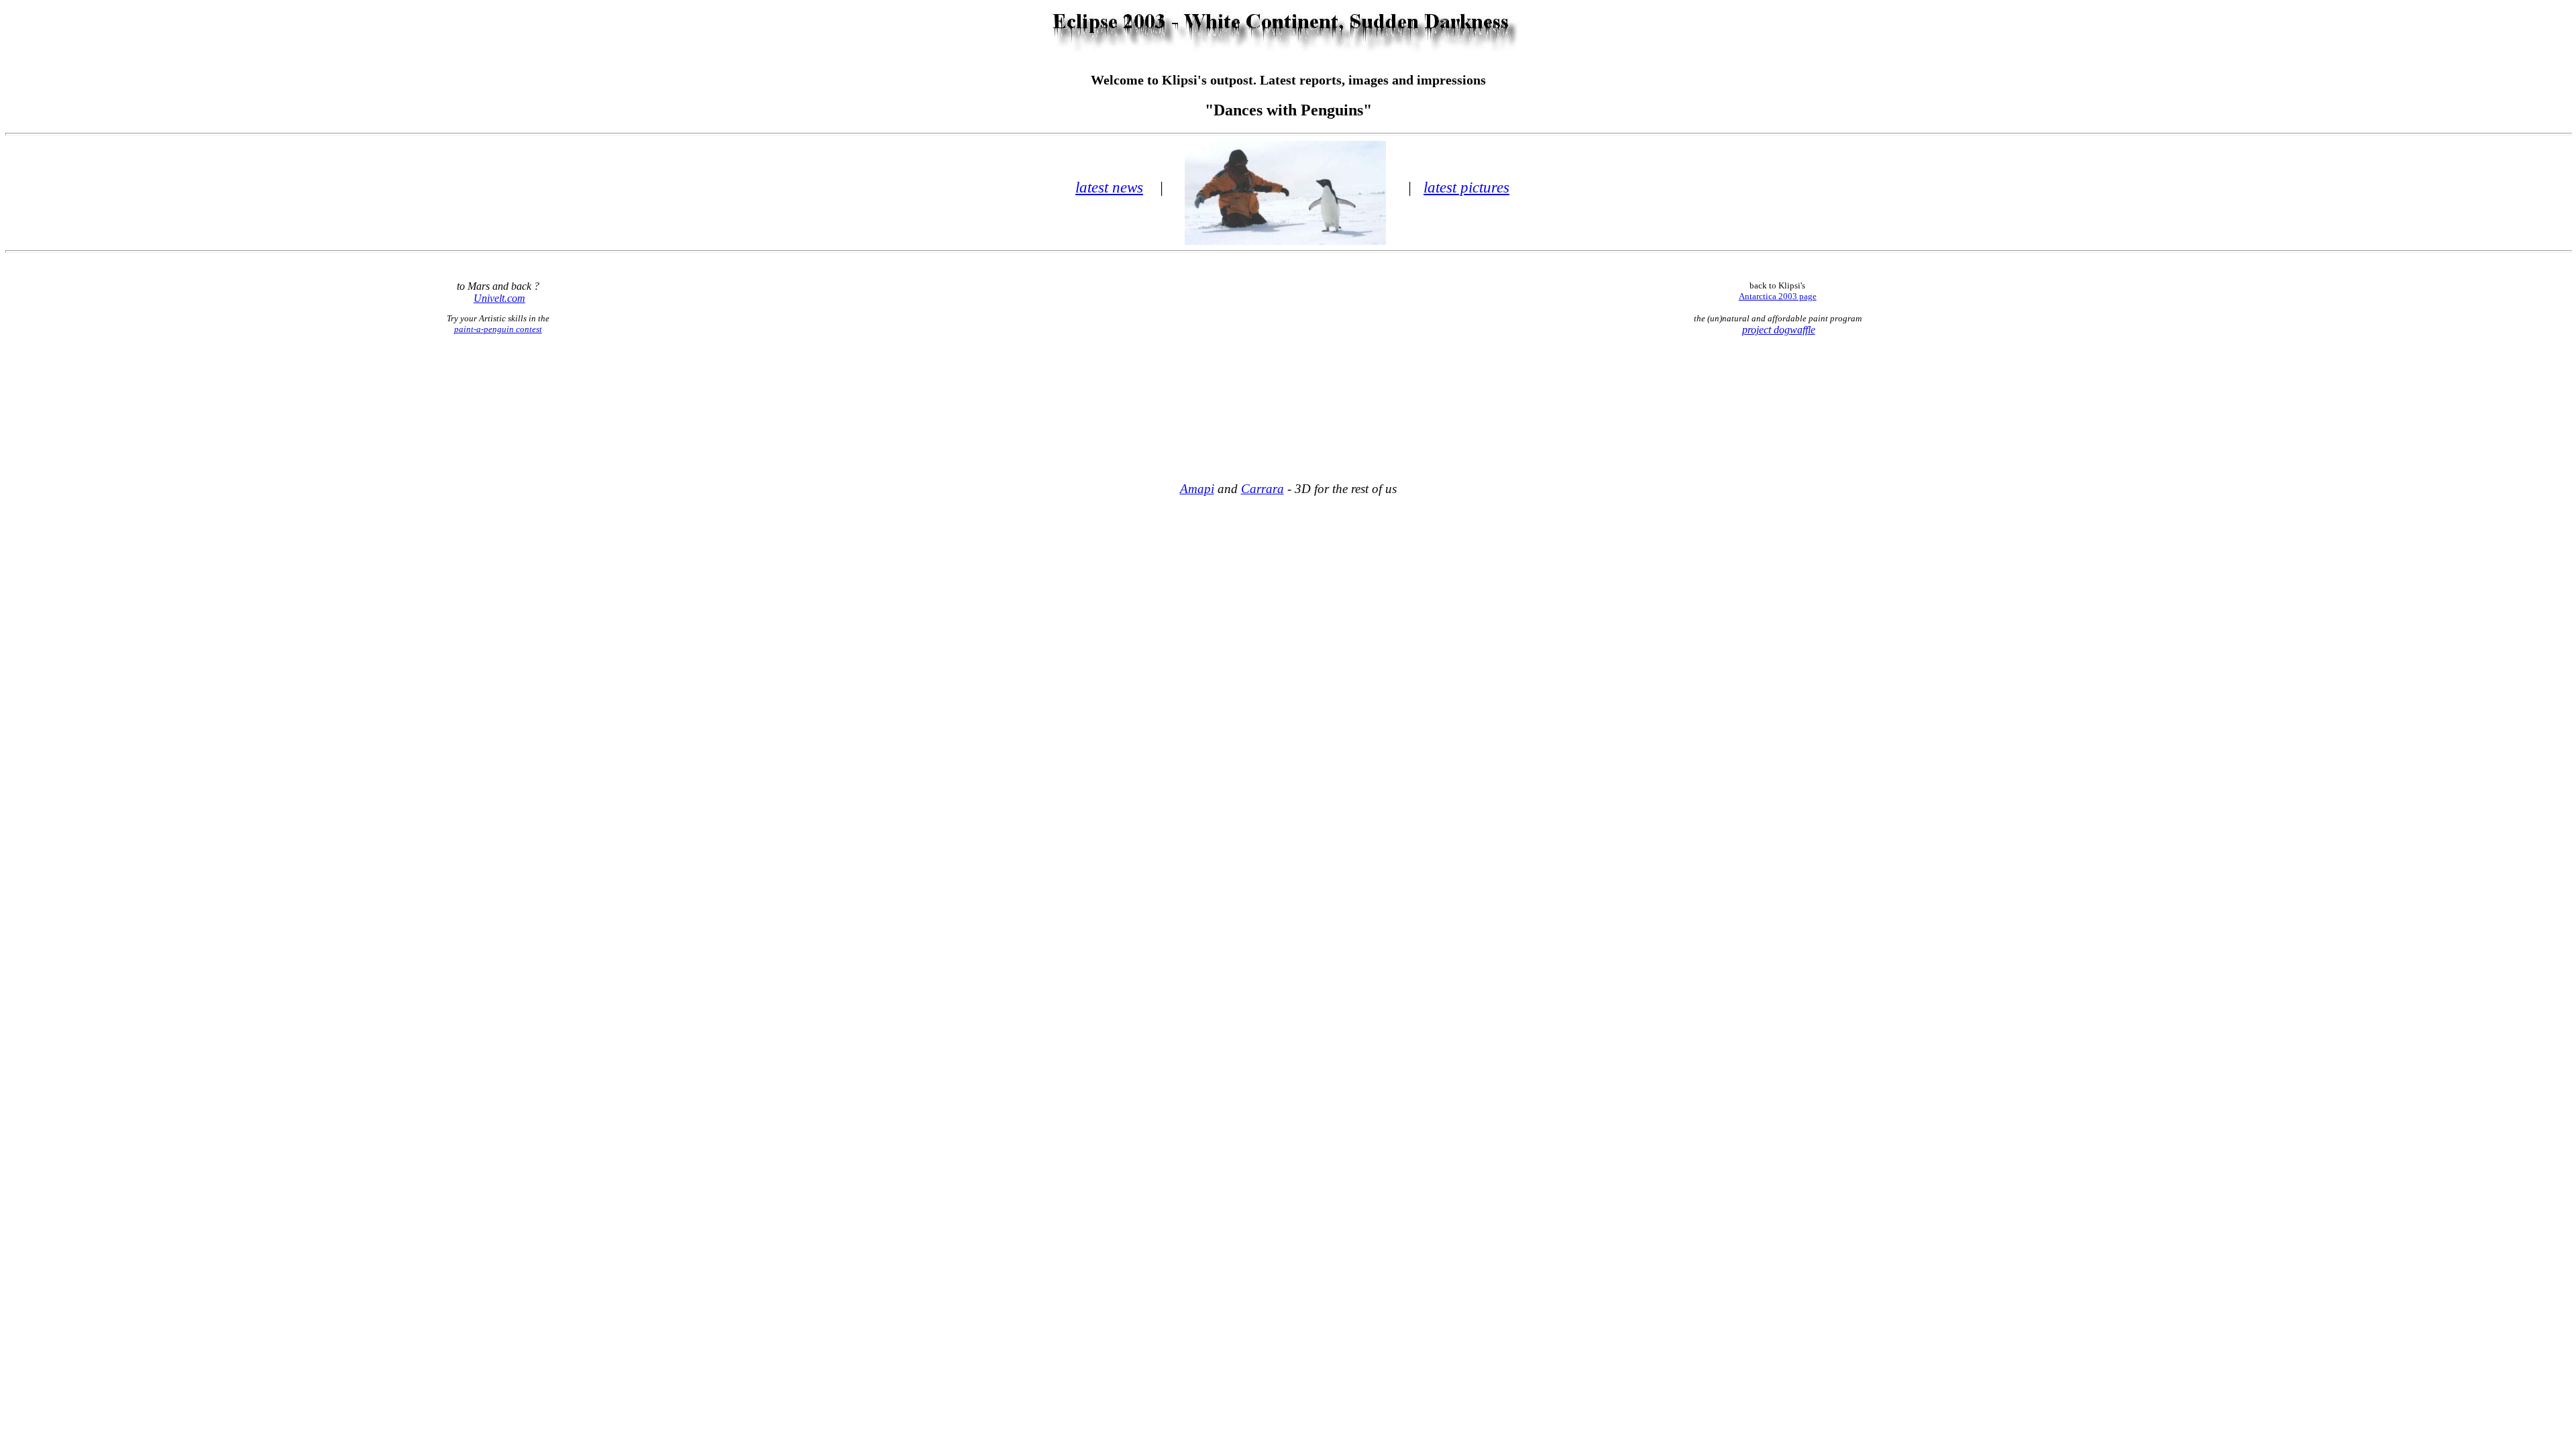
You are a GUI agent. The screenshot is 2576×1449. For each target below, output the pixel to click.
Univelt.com (499, 298)
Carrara (1263, 489)
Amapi (1197, 489)
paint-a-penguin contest (498, 329)
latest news (1109, 187)
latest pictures (1466, 187)
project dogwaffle (1779, 330)
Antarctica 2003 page (1778, 296)
